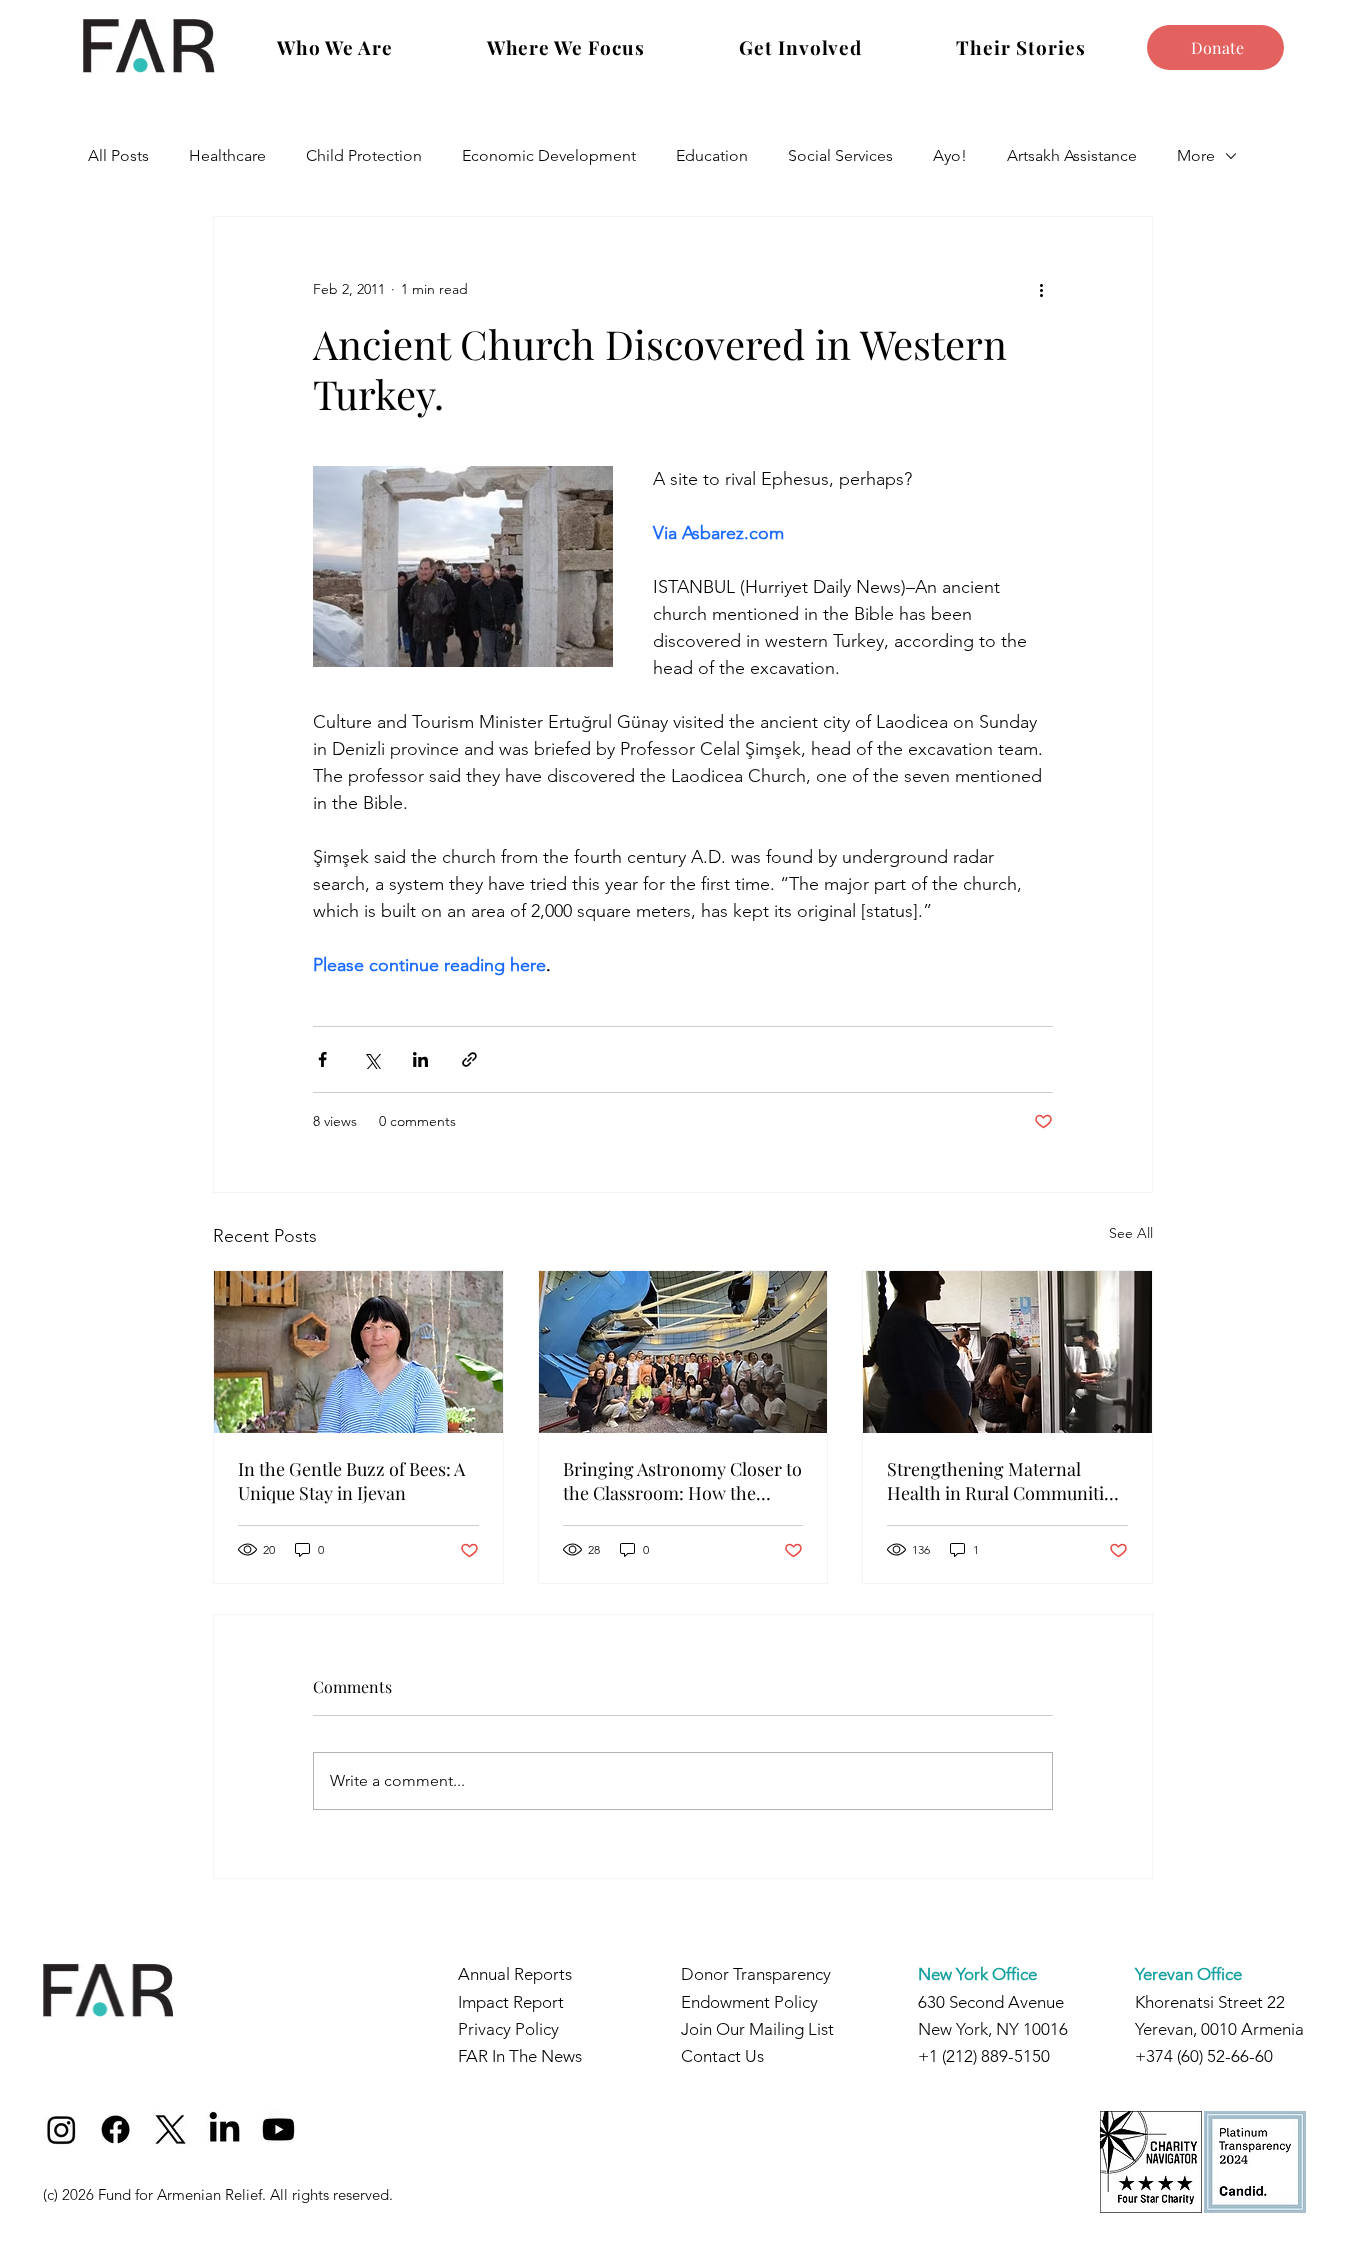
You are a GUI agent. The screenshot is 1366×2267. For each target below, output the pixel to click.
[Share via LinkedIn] (420, 1059)
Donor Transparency (756, 1974)
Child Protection (364, 155)
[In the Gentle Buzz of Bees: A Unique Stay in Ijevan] (358, 1352)
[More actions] (1041, 289)
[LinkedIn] (224, 2129)
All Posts (118, 155)
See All (1131, 1233)
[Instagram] (61, 2129)
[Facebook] (115, 2129)
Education (712, 155)
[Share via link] (469, 1059)
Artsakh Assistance (1072, 155)
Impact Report (511, 2002)
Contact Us (722, 2056)
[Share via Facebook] (322, 1059)
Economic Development (549, 155)
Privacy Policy (508, 2029)
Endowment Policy (749, 2002)
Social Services (840, 155)
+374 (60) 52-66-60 (1204, 2056)
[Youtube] (278, 2129)
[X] (170, 2129)
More (1196, 155)
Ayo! (950, 155)
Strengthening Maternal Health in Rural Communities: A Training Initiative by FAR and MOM (1006, 1481)
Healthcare (227, 155)
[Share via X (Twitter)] (371, 1059)
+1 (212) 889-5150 (984, 2056)
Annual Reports (515, 1974)
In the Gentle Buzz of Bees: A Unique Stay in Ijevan (351, 1481)
